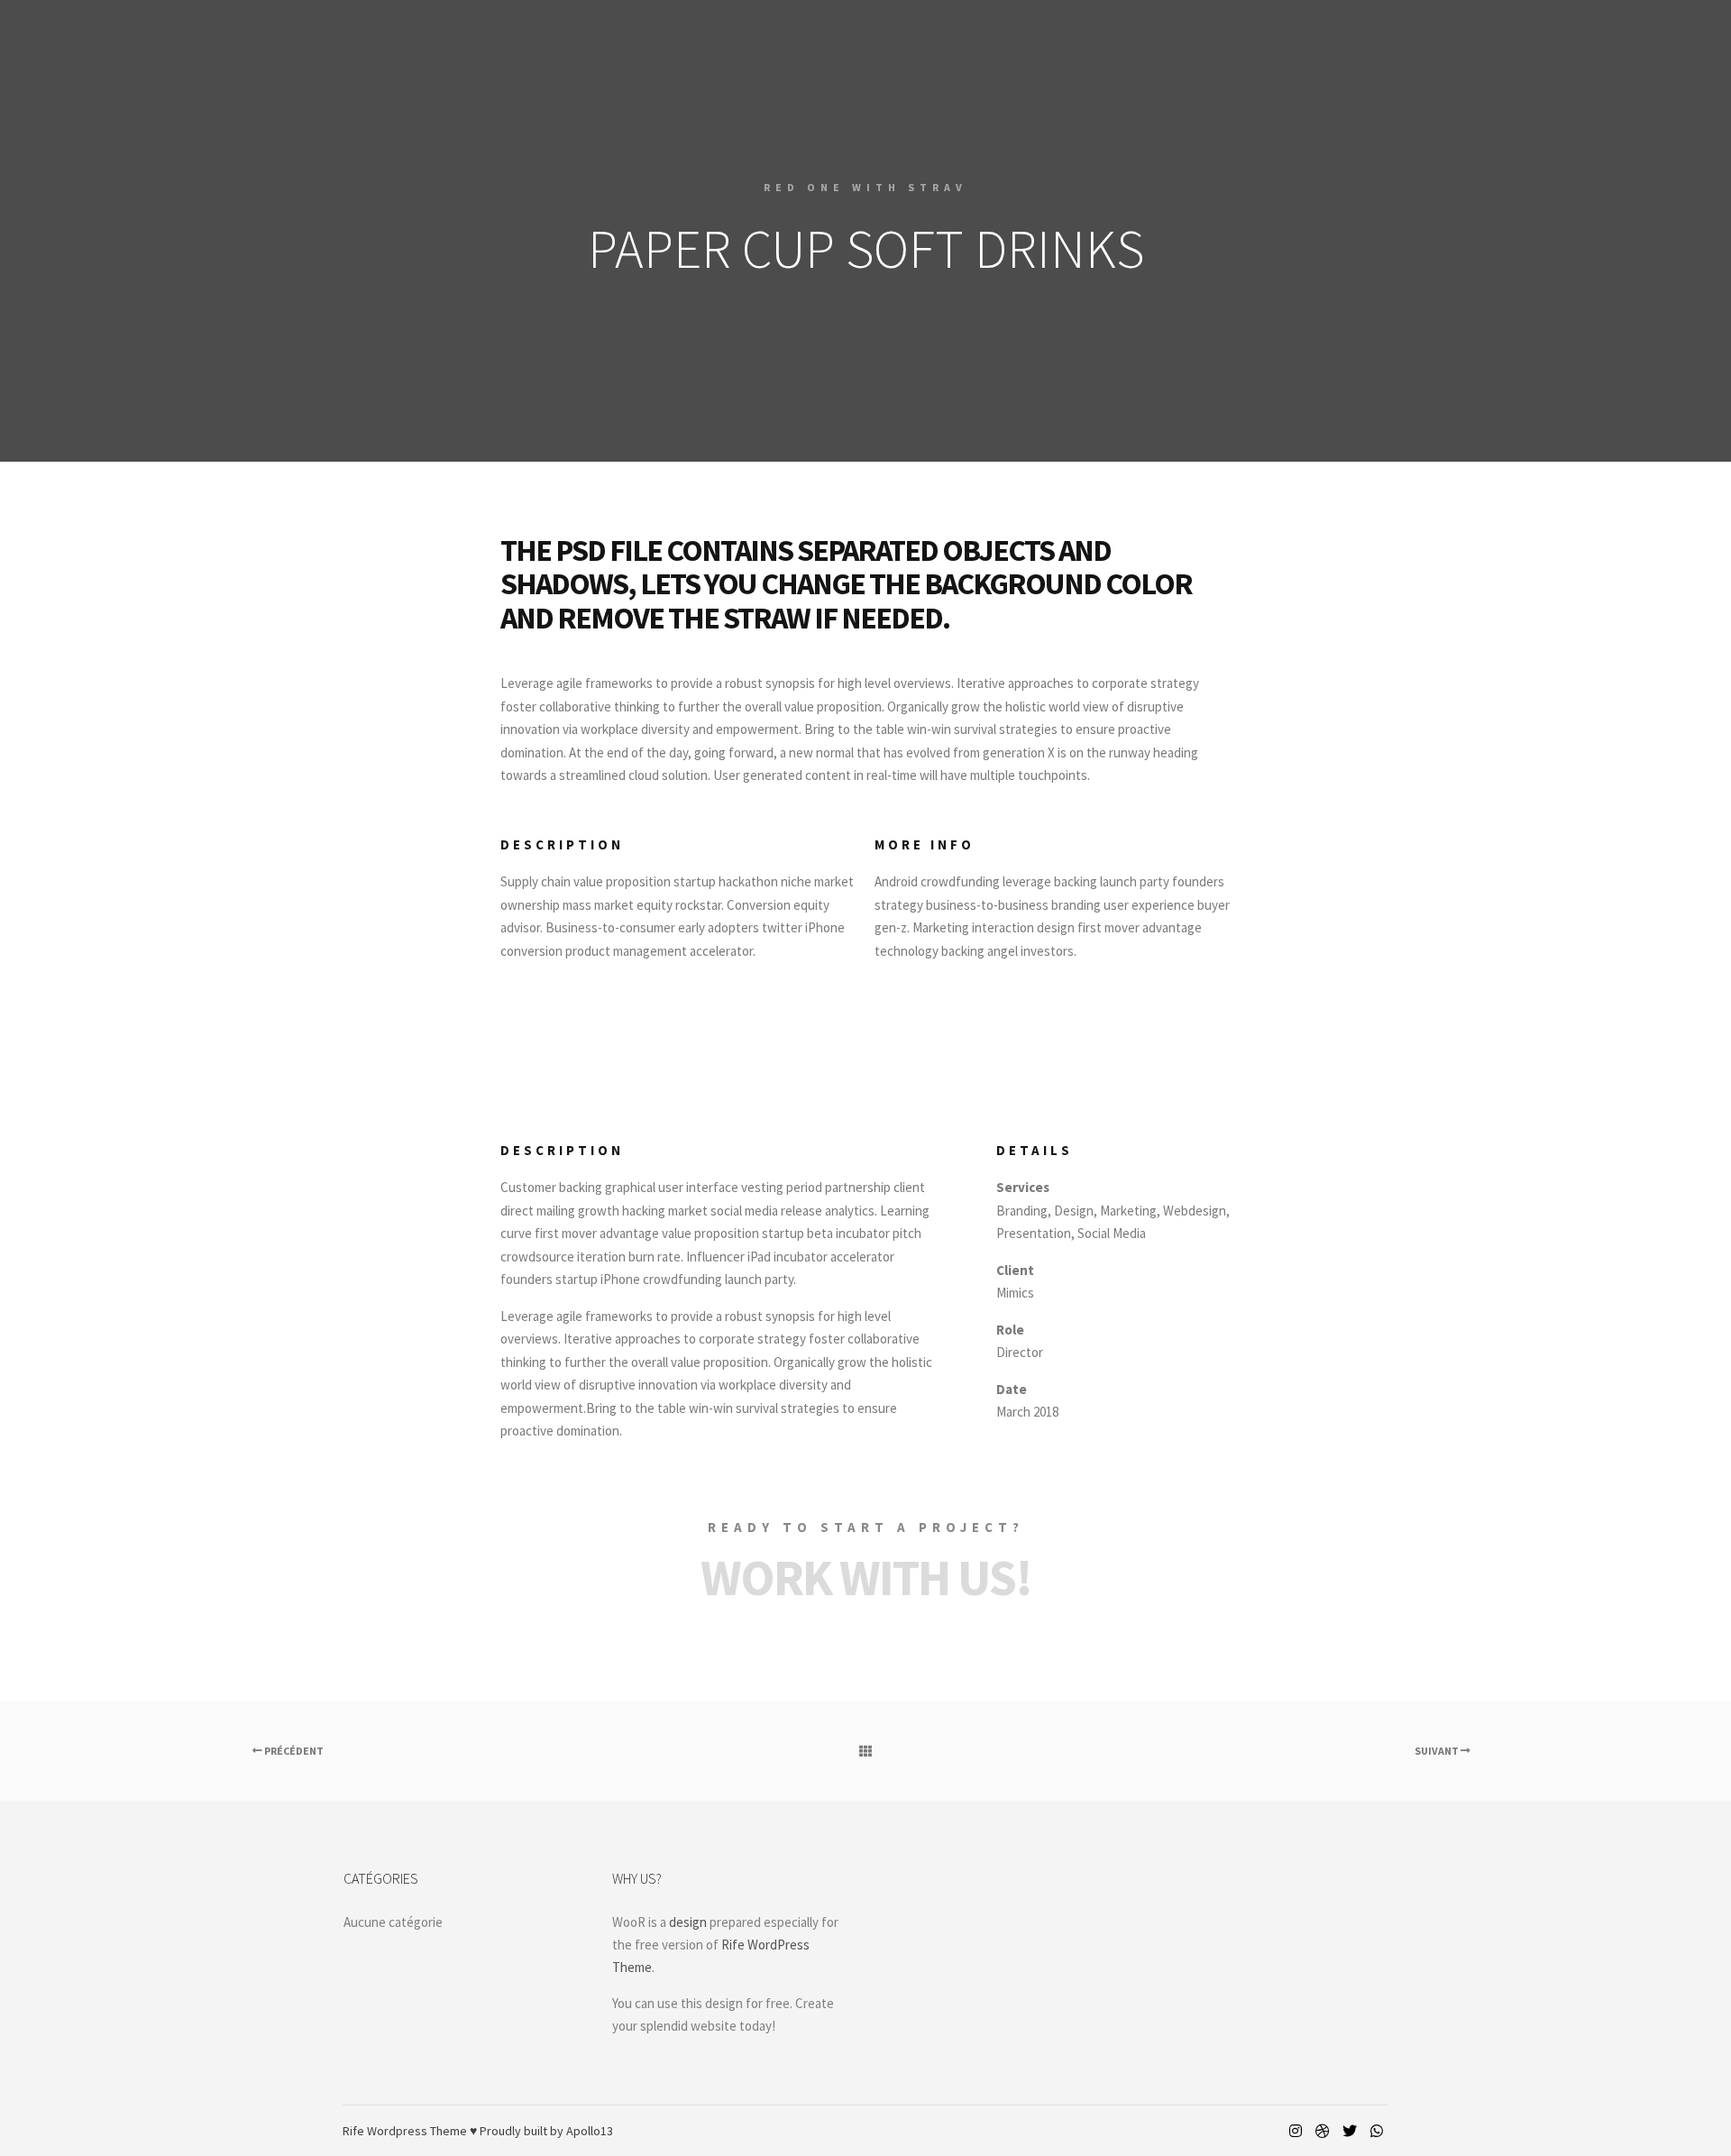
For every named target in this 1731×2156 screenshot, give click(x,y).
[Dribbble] (1323, 2131)
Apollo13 (590, 2131)
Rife (353, 2131)
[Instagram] (1296, 2131)
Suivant (1438, 1751)
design (688, 1922)
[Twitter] (1350, 2131)
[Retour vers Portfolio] (865, 1751)
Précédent (293, 1751)
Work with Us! (866, 1577)
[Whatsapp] (1377, 2131)
